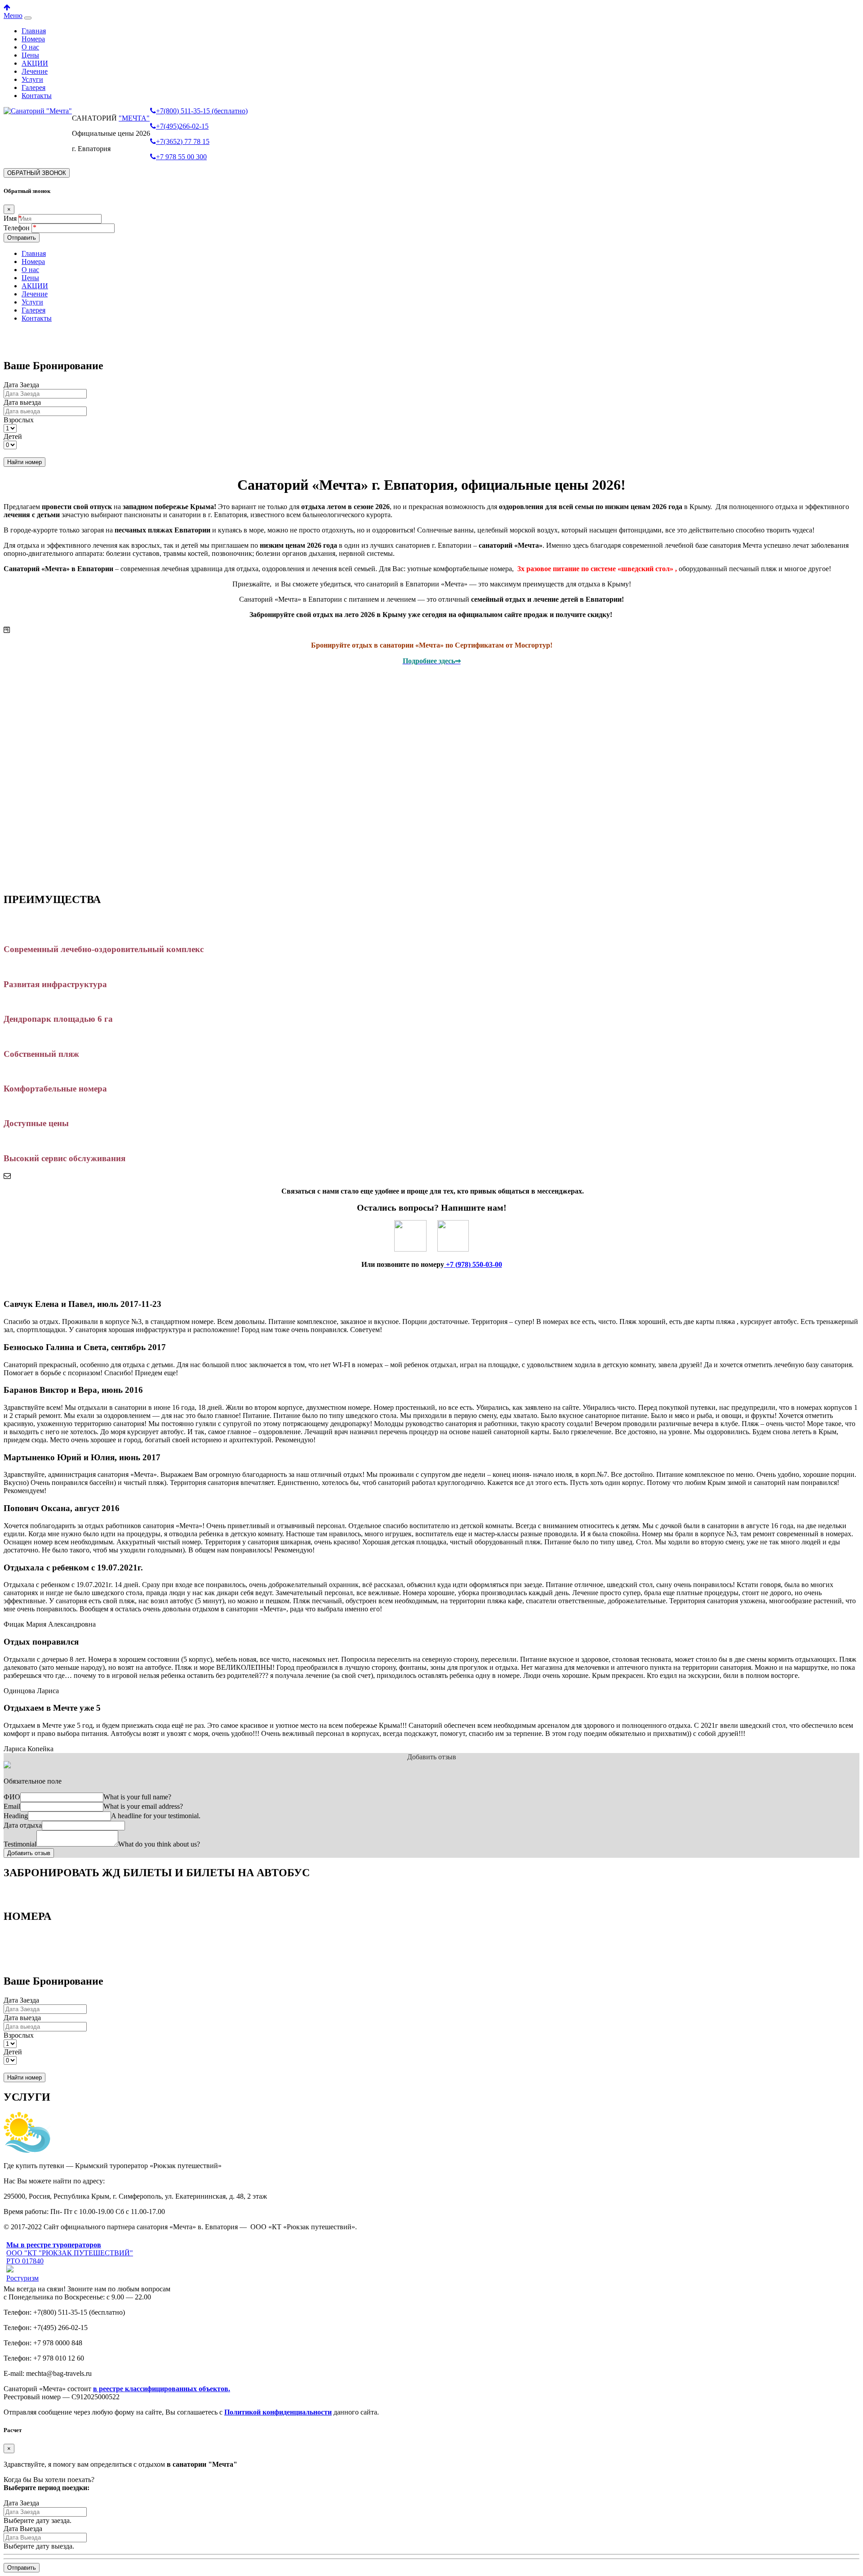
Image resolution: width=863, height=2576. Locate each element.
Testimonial (20, 1844)
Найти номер (24, 462)
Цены (30, 55)
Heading (16, 1816)
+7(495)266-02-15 (182, 126)
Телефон (18, 228)
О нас (30, 47)
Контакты (37, 96)
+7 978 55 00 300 (181, 157)
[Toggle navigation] (28, 18)
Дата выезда (22, 402)
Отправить (22, 238)
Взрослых (19, 420)
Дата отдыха (23, 1825)
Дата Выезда (23, 2529)
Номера (33, 39)
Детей (13, 436)
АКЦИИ (35, 63)
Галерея (33, 87)
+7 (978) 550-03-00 (473, 1264)
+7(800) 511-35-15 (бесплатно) (202, 111)
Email (12, 1806)
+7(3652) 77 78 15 (183, 141)
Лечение (35, 71)
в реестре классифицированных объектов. (162, 2389)
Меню (13, 16)
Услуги (32, 79)
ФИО (12, 1797)
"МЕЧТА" (134, 118)
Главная (34, 31)
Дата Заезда (21, 385)
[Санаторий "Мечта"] (38, 111)
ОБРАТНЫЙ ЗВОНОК (37, 173)
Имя (10, 218)
